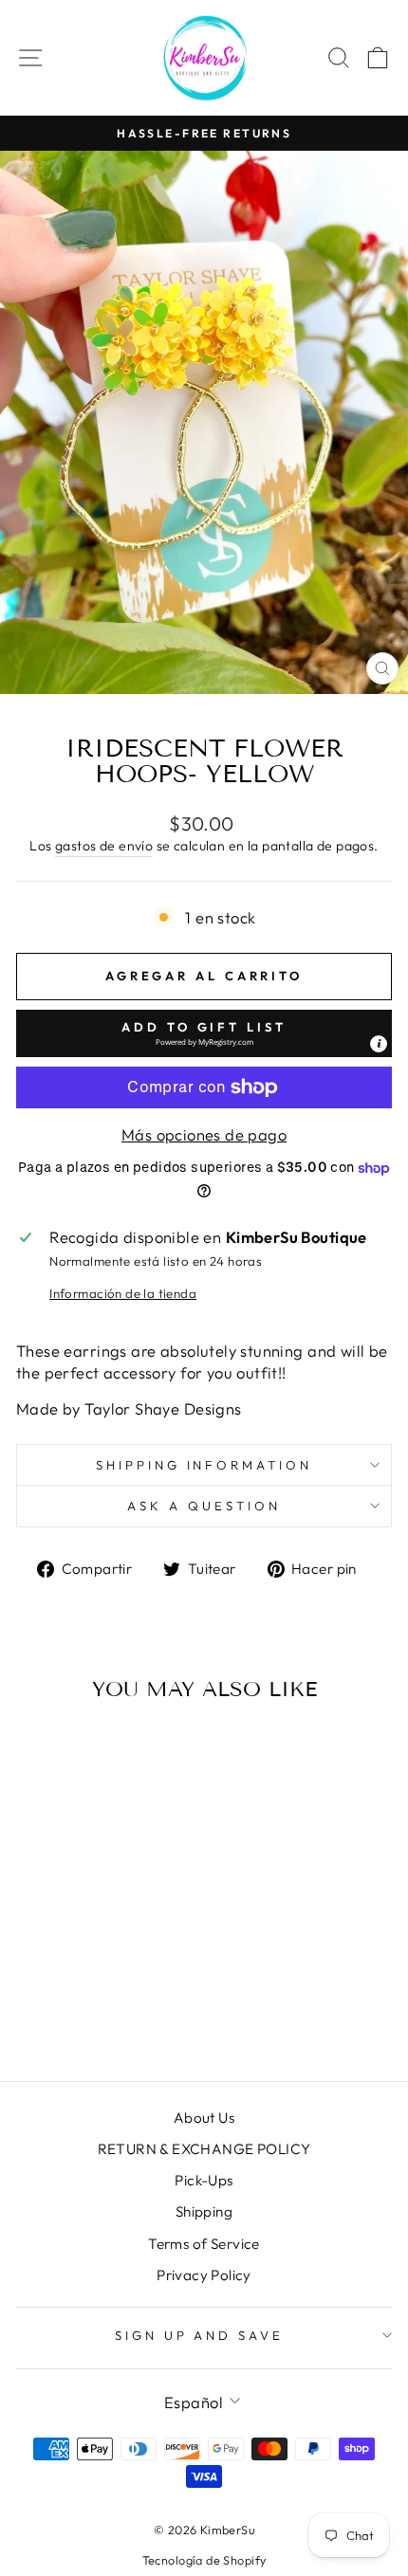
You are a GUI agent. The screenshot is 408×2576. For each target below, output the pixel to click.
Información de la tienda (123, 1293)
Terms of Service (204, 2244)
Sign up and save (200, 2335)
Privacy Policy (204, 2275)
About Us (204, 2118)
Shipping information (204, 1465)
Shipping (204, 2211)
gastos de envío (104, 846)
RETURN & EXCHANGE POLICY (204, 2149)
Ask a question (204, 1506)
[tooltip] (379, 1044)
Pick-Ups (204, 2180)
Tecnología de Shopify (204, 2560)
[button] (204, 1033)
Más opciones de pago (204, 1134)
